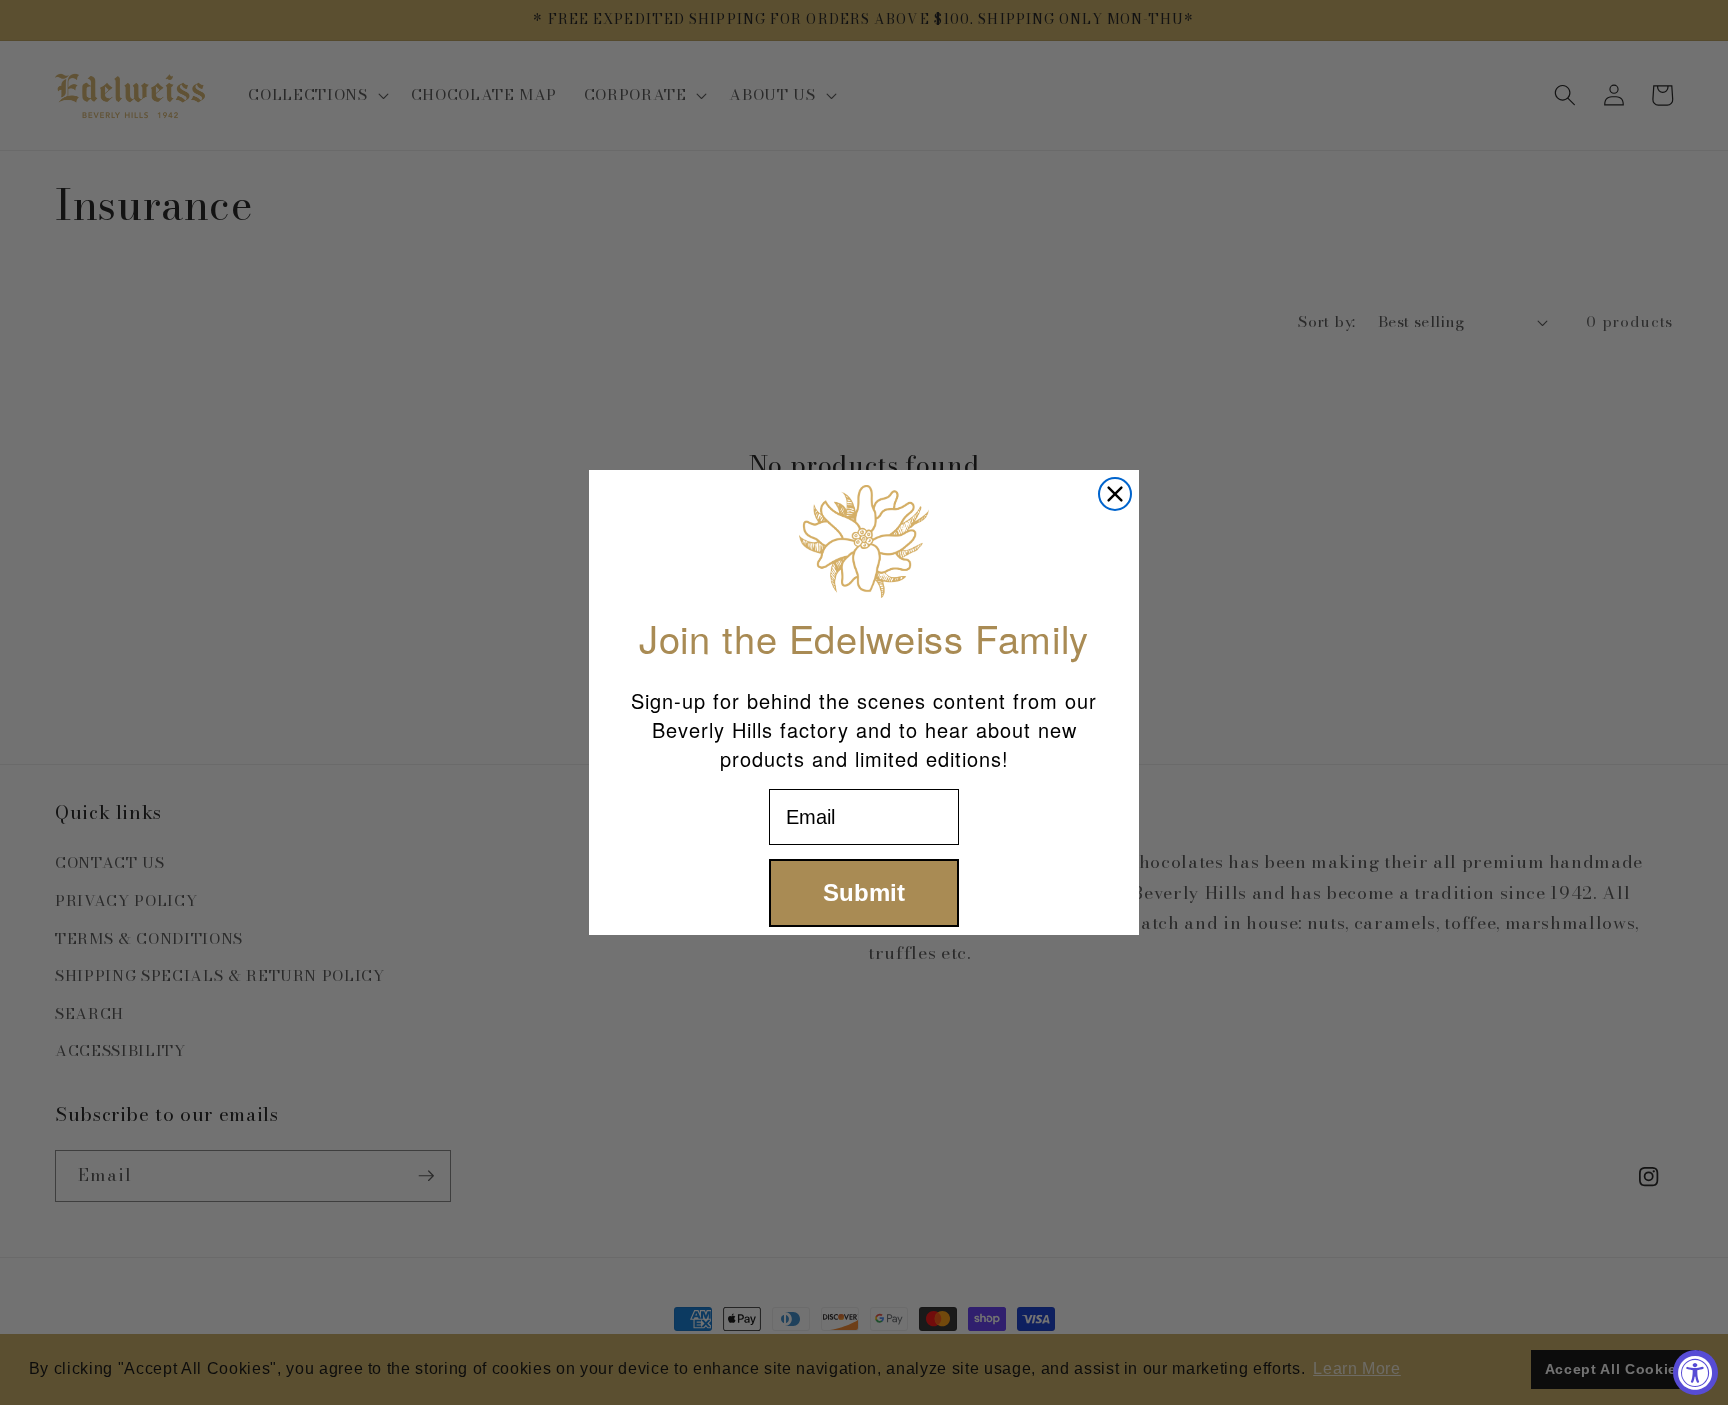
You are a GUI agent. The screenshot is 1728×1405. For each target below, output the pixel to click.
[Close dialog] (1115, 494)
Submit (864, 892)
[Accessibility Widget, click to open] (1695, 1372)
